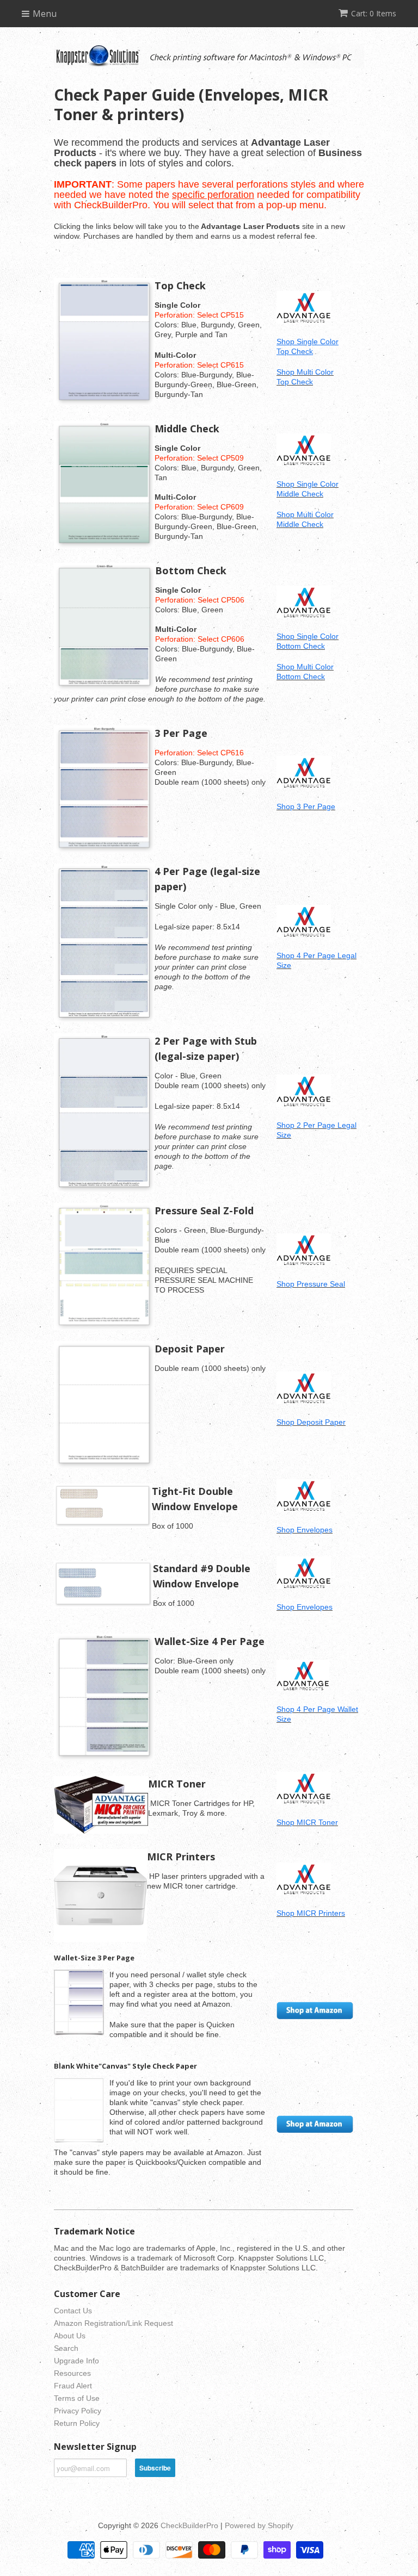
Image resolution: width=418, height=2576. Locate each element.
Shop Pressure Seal (311, 1284)
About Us (70, 2336)
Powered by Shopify (259, 2525)
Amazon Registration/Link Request (113, 2323)
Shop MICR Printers (311, 1913)
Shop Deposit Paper (311, 1422)
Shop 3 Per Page (306, 806)
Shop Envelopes (305, 1530)
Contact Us (73, 2311)
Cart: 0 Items (374, 13)
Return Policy (77, 2423)
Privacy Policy (78, 2411)
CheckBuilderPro (189, 2525)
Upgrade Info (76, 2361)
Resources (72, 2373)
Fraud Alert (73, 2386)
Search (66, 2348)
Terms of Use (77, 2398)
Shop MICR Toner (307, 1822)
